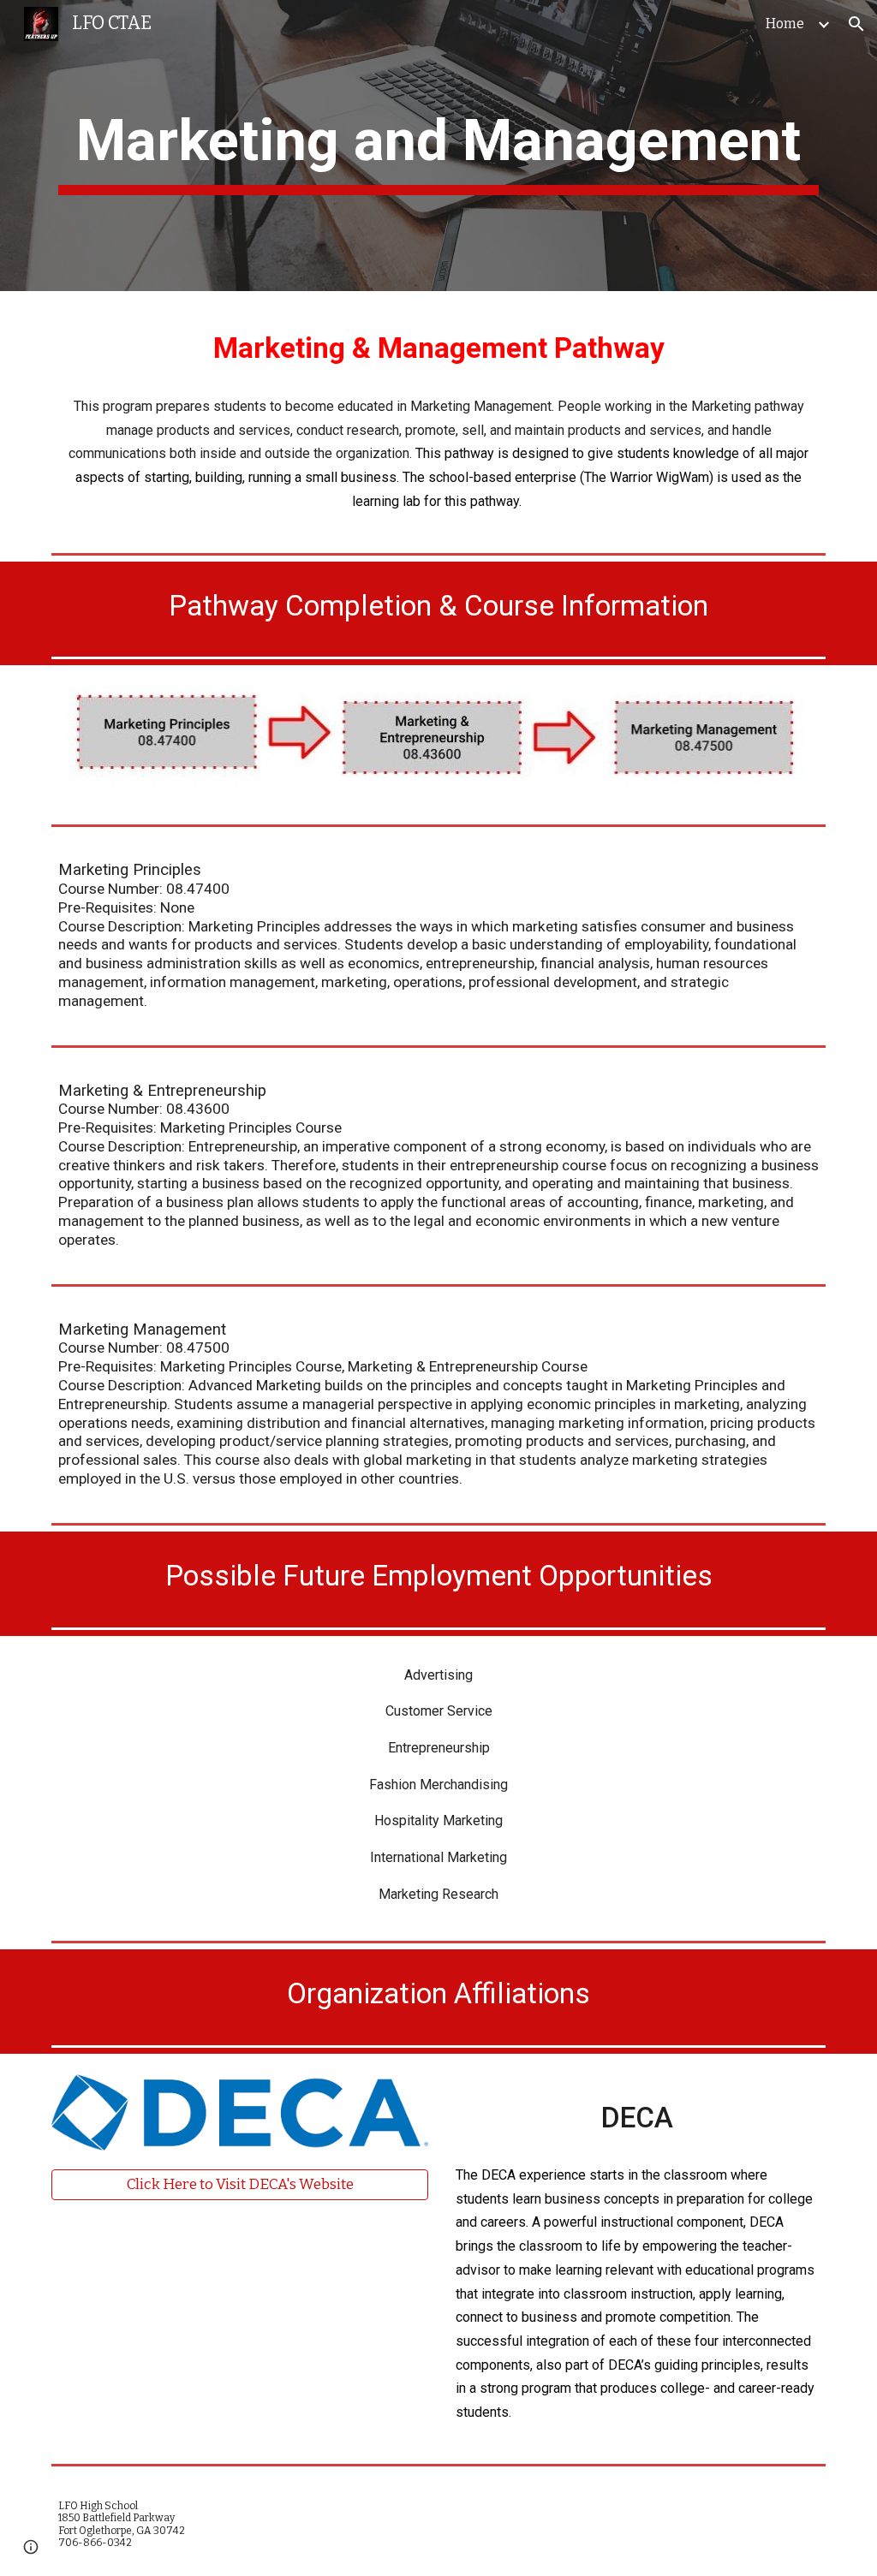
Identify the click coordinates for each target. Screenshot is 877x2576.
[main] (439, 146)
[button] (856, 24)
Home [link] (785, 24)
